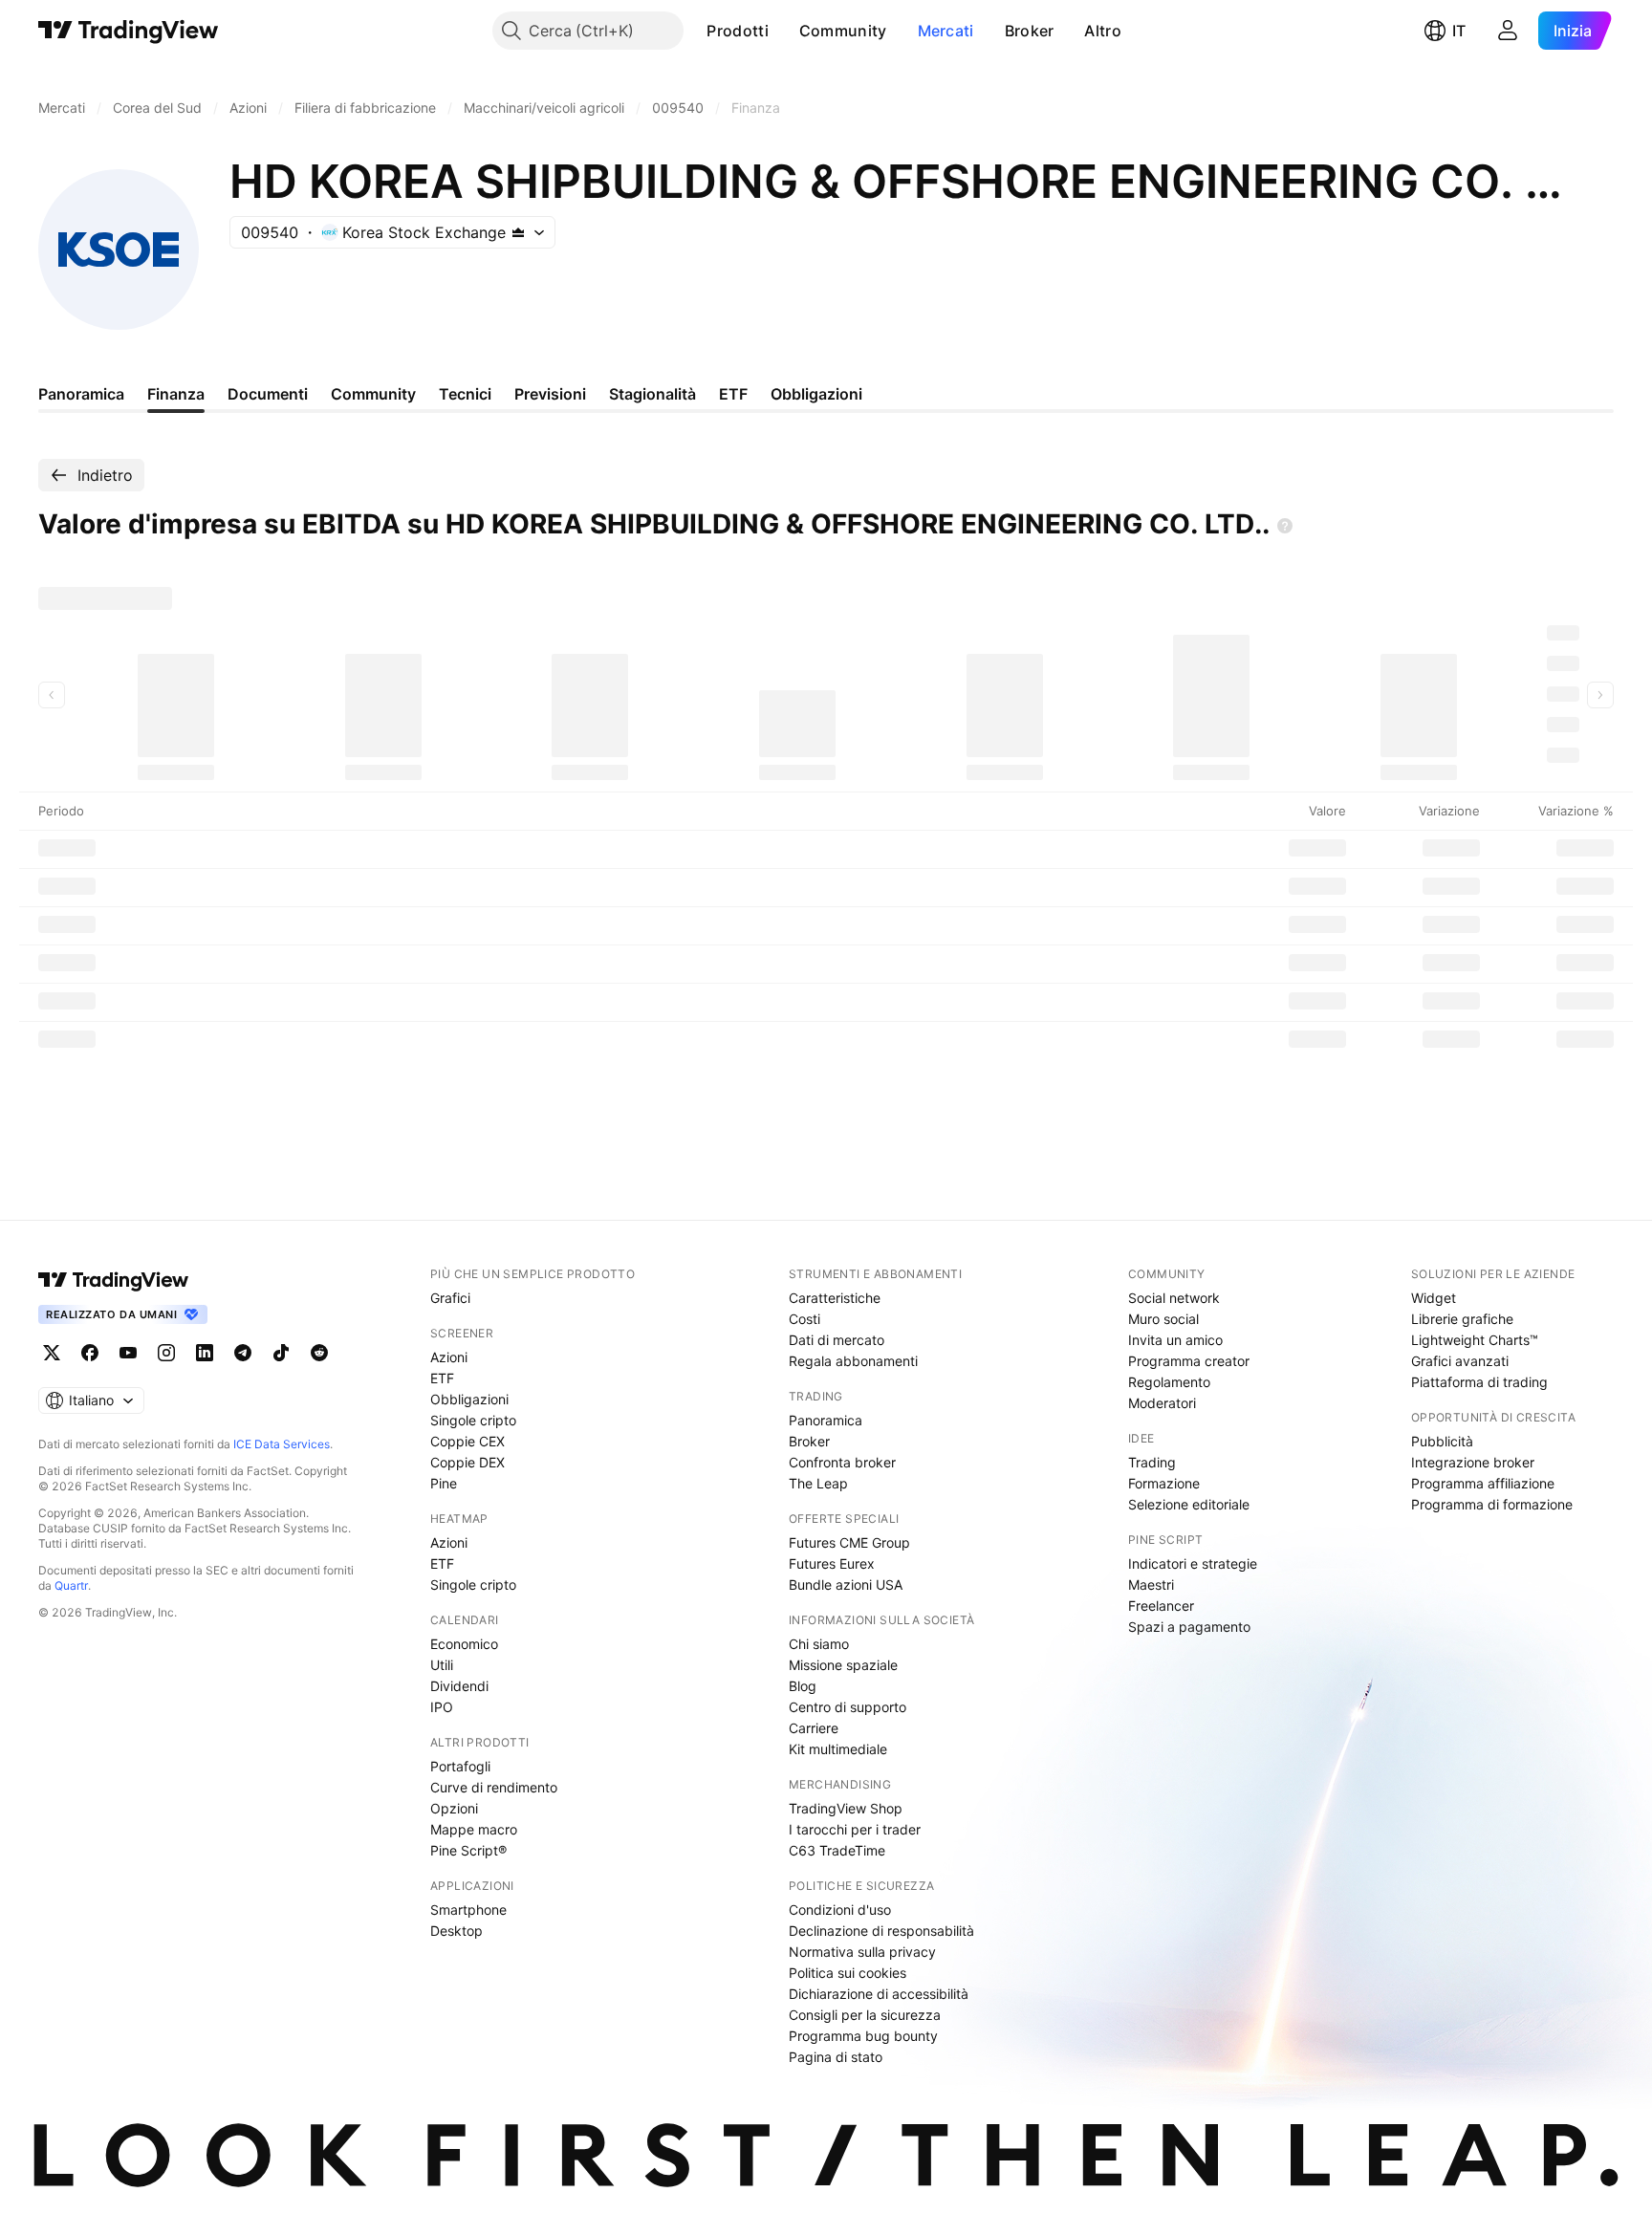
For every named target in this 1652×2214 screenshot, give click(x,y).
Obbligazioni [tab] (816, 394)
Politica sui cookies (848, 1973)
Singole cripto (473, 1420)
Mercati (946, 31)
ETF (442, 1378)
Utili (442, 1665)
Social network (1174, 1298)
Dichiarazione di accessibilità (879, 1994)
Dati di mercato (837, 1340)
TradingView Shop (846, 1808)
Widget (1434, 1298)
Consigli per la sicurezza (865, 2015)
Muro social (1163, 1319)
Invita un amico (1175, 1340)
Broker (1030, 31)
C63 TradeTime (837, 1850)
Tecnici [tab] (465, 394)
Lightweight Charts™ (1475, 1340)
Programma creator (1189, 1361)
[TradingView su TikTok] (281, 1353)
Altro (1103, 31)
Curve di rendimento (494, 1787)
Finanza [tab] (176, 394)
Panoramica (826, 1420)
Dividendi (459, 1686)
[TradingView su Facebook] (90, 1353)
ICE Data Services (282, 1444)
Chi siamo (819, 1644)
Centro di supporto (848, 1707)
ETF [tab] (733, 394)
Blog (803, 1686)
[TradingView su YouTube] (128, 1353)
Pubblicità (1442, 1441)
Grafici (450, 1298)
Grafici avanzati (1460, 1361)
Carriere (814, 1728)
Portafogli (460, 1766)
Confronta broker (842, 1462)
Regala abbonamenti (853, 1361)
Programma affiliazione (1483, 1483)
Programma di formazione (1492, 1504)
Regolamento (1169, 1382)
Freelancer (1161, 1606)
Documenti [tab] (268, 394)
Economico (464, 1644)
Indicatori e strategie (1193, 1563)
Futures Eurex (832, 1563)
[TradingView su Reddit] (319, 1353)
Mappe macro (474, 1829)
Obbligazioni (469, 1399)
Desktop (456, 1931)
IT (1459, 31)
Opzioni (454, 1808)
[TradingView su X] (52, 1353)
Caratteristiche (835, 1298)
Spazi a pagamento (1189, 1627)
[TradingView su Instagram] (166, 1353)
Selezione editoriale (1189, 1504)
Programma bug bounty (863, 2036)
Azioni (449, 1357)
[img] (518, 232)
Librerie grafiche (1462, 1319)
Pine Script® (468, 1850)
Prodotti (737, 31)
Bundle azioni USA (846, 1585)
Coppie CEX (467, 1441)
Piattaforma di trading (1479, 1382)
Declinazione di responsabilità (881, 1931)
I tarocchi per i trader (855, 1829)
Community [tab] (373, 394)
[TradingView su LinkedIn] (205, 1353)
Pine (444, 1483)
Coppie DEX (467, 1462)
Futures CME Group (849, 1542)
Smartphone (468, 1910)
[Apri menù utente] (1508, 31)
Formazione (1164, 1483)
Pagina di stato (836, 2057)
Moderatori (1162, 1403)
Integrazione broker (1473, 1462)
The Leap (818, 1483)
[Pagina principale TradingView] (129, 31)
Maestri (1151, 1585)
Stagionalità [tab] (652, 394)
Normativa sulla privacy (862, 1952)
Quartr (71, 1585)
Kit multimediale (838, 1749)
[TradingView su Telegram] (243, 1353)
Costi (804, 1319)
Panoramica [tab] (81, 394)
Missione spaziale (843, 1665)
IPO (442, 1707)
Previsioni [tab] (550, 394)
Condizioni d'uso (840, 1910)
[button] (783, 31)
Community (843, 31)
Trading (1152, 1462)
